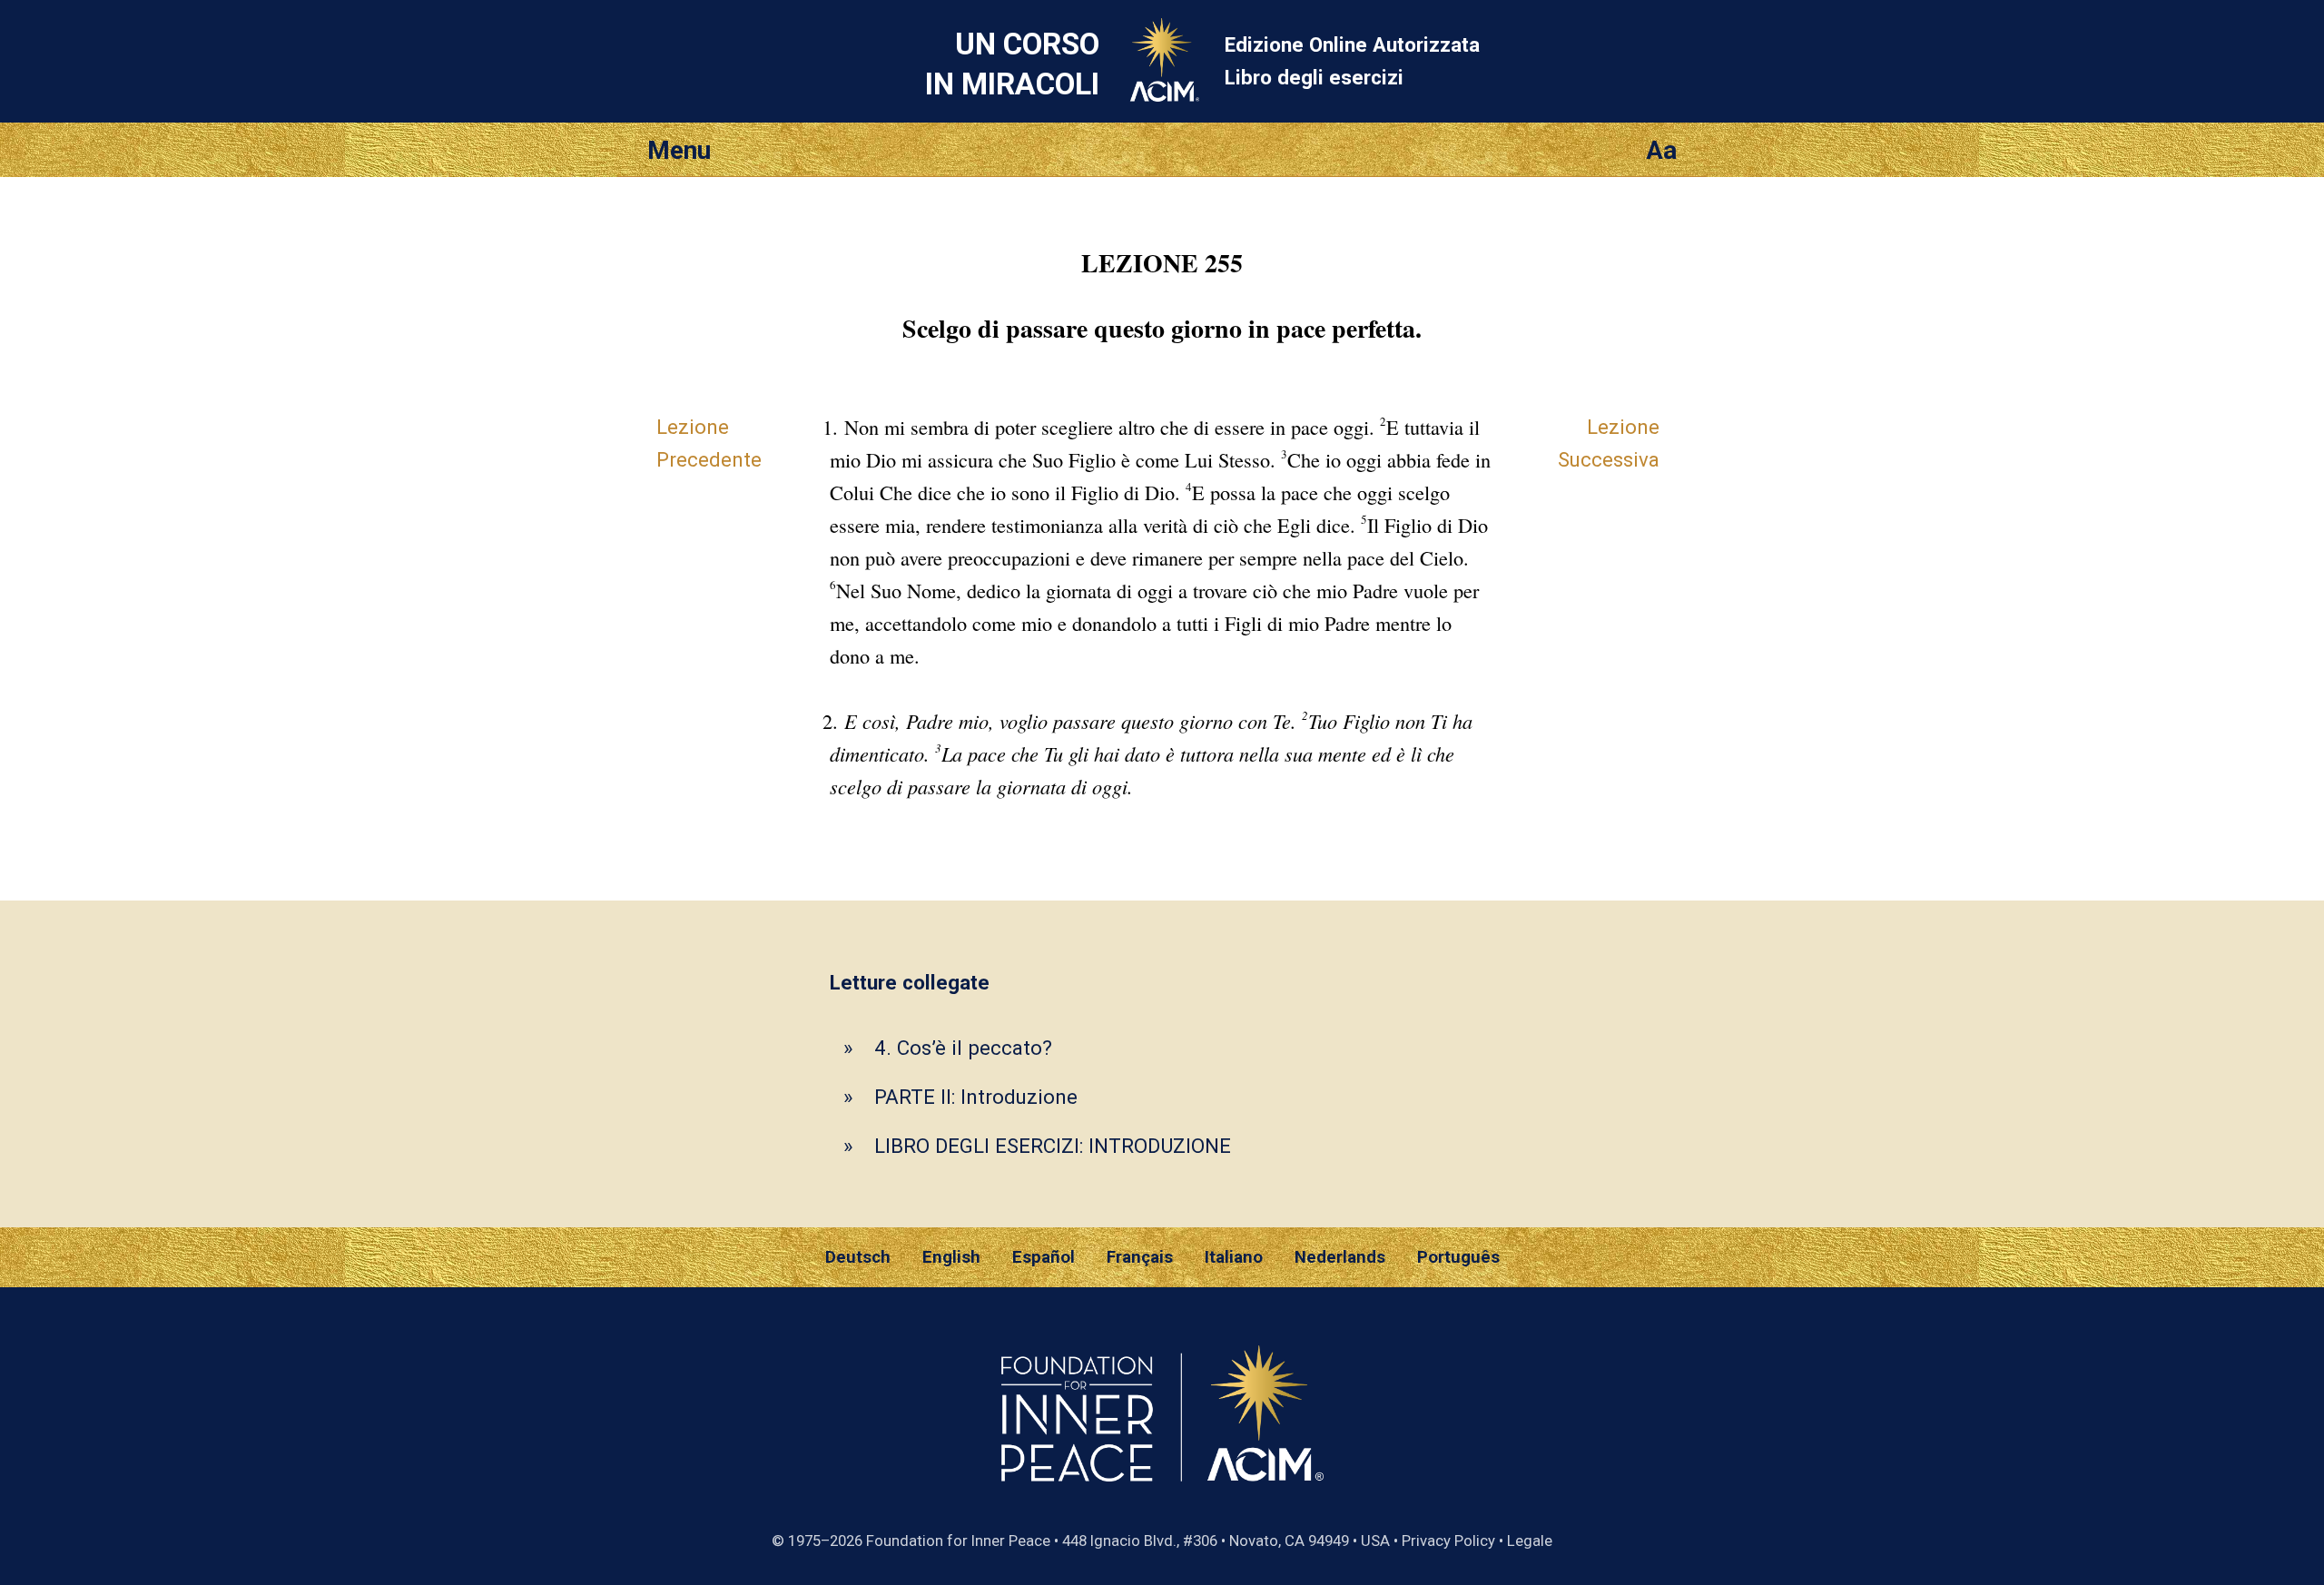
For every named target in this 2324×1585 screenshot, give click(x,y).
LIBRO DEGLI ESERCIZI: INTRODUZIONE (1053, 1146)
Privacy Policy (1448, 1541)
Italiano (1234, 1257)
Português (1458, 1257)
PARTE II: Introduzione (976, 1097)
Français (1140, 1257)
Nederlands (1340, 1257)
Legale (1530, 1541)
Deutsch (858, 1257)
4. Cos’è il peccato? (963, 1048)
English (951, 1257)
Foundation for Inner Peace (958, 1541)
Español (1044, 1257)
